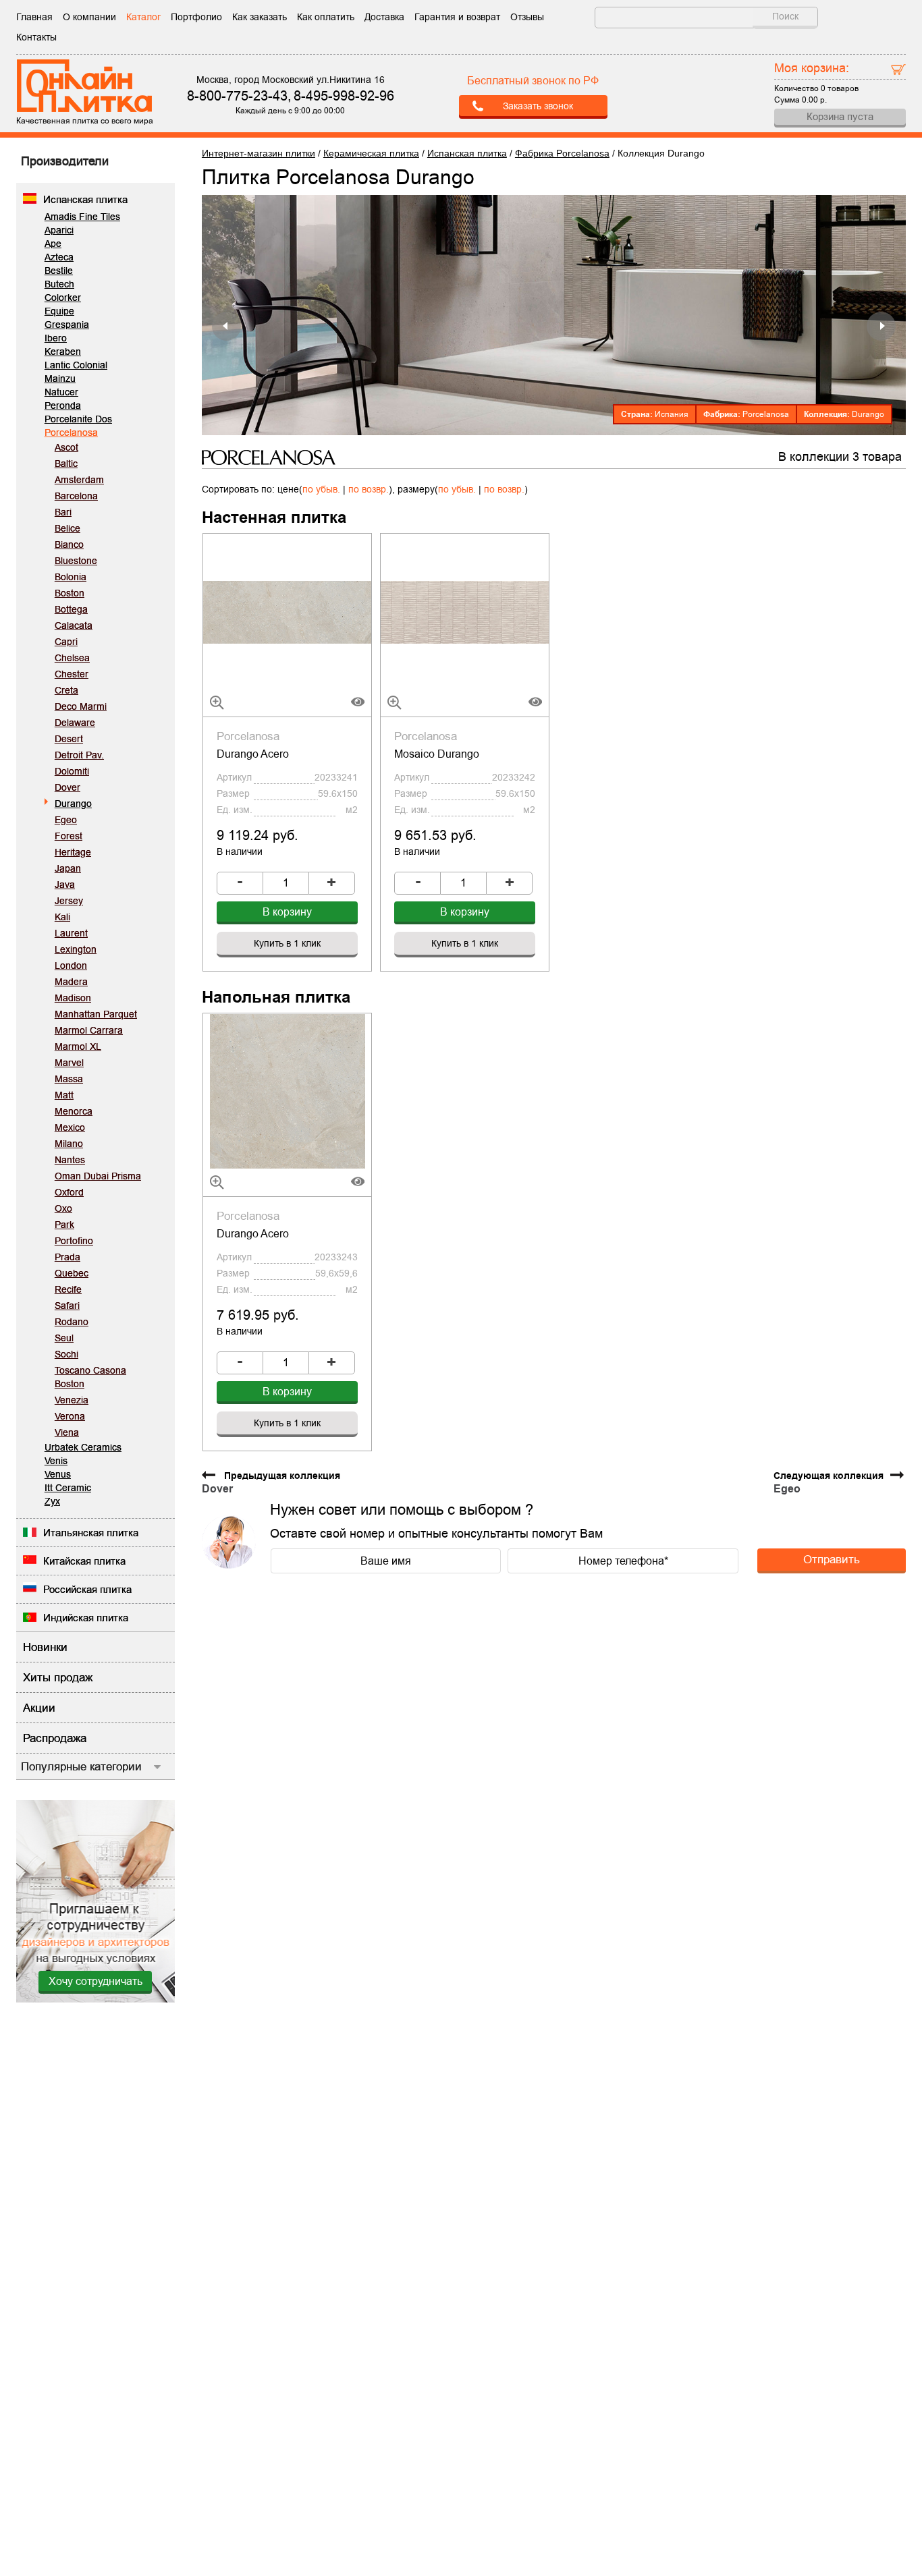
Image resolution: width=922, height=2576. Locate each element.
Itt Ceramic (68, 1488)
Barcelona (76, 496)
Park (64, 1225)
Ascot (66, 447)
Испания (672, 414)
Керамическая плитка (371, 153)
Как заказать (260, 17)
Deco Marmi (81, 706)
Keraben (63, 352)
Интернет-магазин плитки (259, 153)
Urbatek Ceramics (83, 1447)
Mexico (70, 1127)
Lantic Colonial (76, 365)
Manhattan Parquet (96, 1014)
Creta (66, 690)
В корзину (287, 912)
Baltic (66, 464)
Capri (66, 642)
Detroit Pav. (79, 755)
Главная (34, 17)
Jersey (69, 901)
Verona (70, 1416)
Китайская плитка (84, 1561)
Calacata (74, 625)
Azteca (59, 257)
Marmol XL (78, 1046)
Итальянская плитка (91, 1533)
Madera (71, 982)
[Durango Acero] (287, 611)
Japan (68, 868)
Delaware (75, 723)
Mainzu (60, 379)
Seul (64, 1338)
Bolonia (71, 577)
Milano (69, 1144)
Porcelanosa (71, 432)
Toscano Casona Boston (90, 1377)
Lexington (76, 949)
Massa (69, 1079)
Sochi (66, 1354)
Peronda (63, 405)
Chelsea (72, 658)
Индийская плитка (86, 1618)
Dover (67, 787)
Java (65, 885)
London (71, 965)
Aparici (59, 230)
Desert (69, 739)
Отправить (832, 1559)
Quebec (72, 1273)
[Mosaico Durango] (465, 611)
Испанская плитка (85, 199)
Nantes (70, 1160)
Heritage (73, 852)
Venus (58, 1474)
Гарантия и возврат (457, 17)
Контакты (36, 37)
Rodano (72, 1322)
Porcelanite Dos (78, 419)
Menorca (74, 1111)
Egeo (66, 820)
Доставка (384, 17)
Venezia (72, 1400)
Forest (69, 836)
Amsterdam (79, 480)
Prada (67, 1257)
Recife (68, 1289)
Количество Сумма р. (816, 82)
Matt (64, 1095)
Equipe (59, 311)
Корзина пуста (840, 116)
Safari (67, 1306)
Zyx (52, 1501)
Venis (56, 1461)
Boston (70, 593)
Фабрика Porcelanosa (562, 153)
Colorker (63, 298)
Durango (73, 804)
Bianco (69, 544)
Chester (72, 674)
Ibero (56, 338)
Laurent (71, 933)
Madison (73, 998)
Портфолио (196, 17)
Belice (67, 528)
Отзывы (527, 17)
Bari (63, 512)
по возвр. (369, 489)
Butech (59, 284)
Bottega (71, 609)
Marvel (69, 1063)
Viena (67, 1432)
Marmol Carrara (89, 1030)
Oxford (69, 1192)
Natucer (61, 392)
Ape (53, 244)
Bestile (59, 271)
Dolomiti (72, 771)
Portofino (74, 1241)
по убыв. (321, 489)
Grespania (67, 325)
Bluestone (76, 561)
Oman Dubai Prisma (98, 1176)
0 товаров (840, 88)
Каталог (143, 17)
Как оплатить (326, 17)
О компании (89, 17)
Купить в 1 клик (287, 943)
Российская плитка (87, 1589)
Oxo (63, 1208)
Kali (62, 917)
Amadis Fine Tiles (82, 217)
